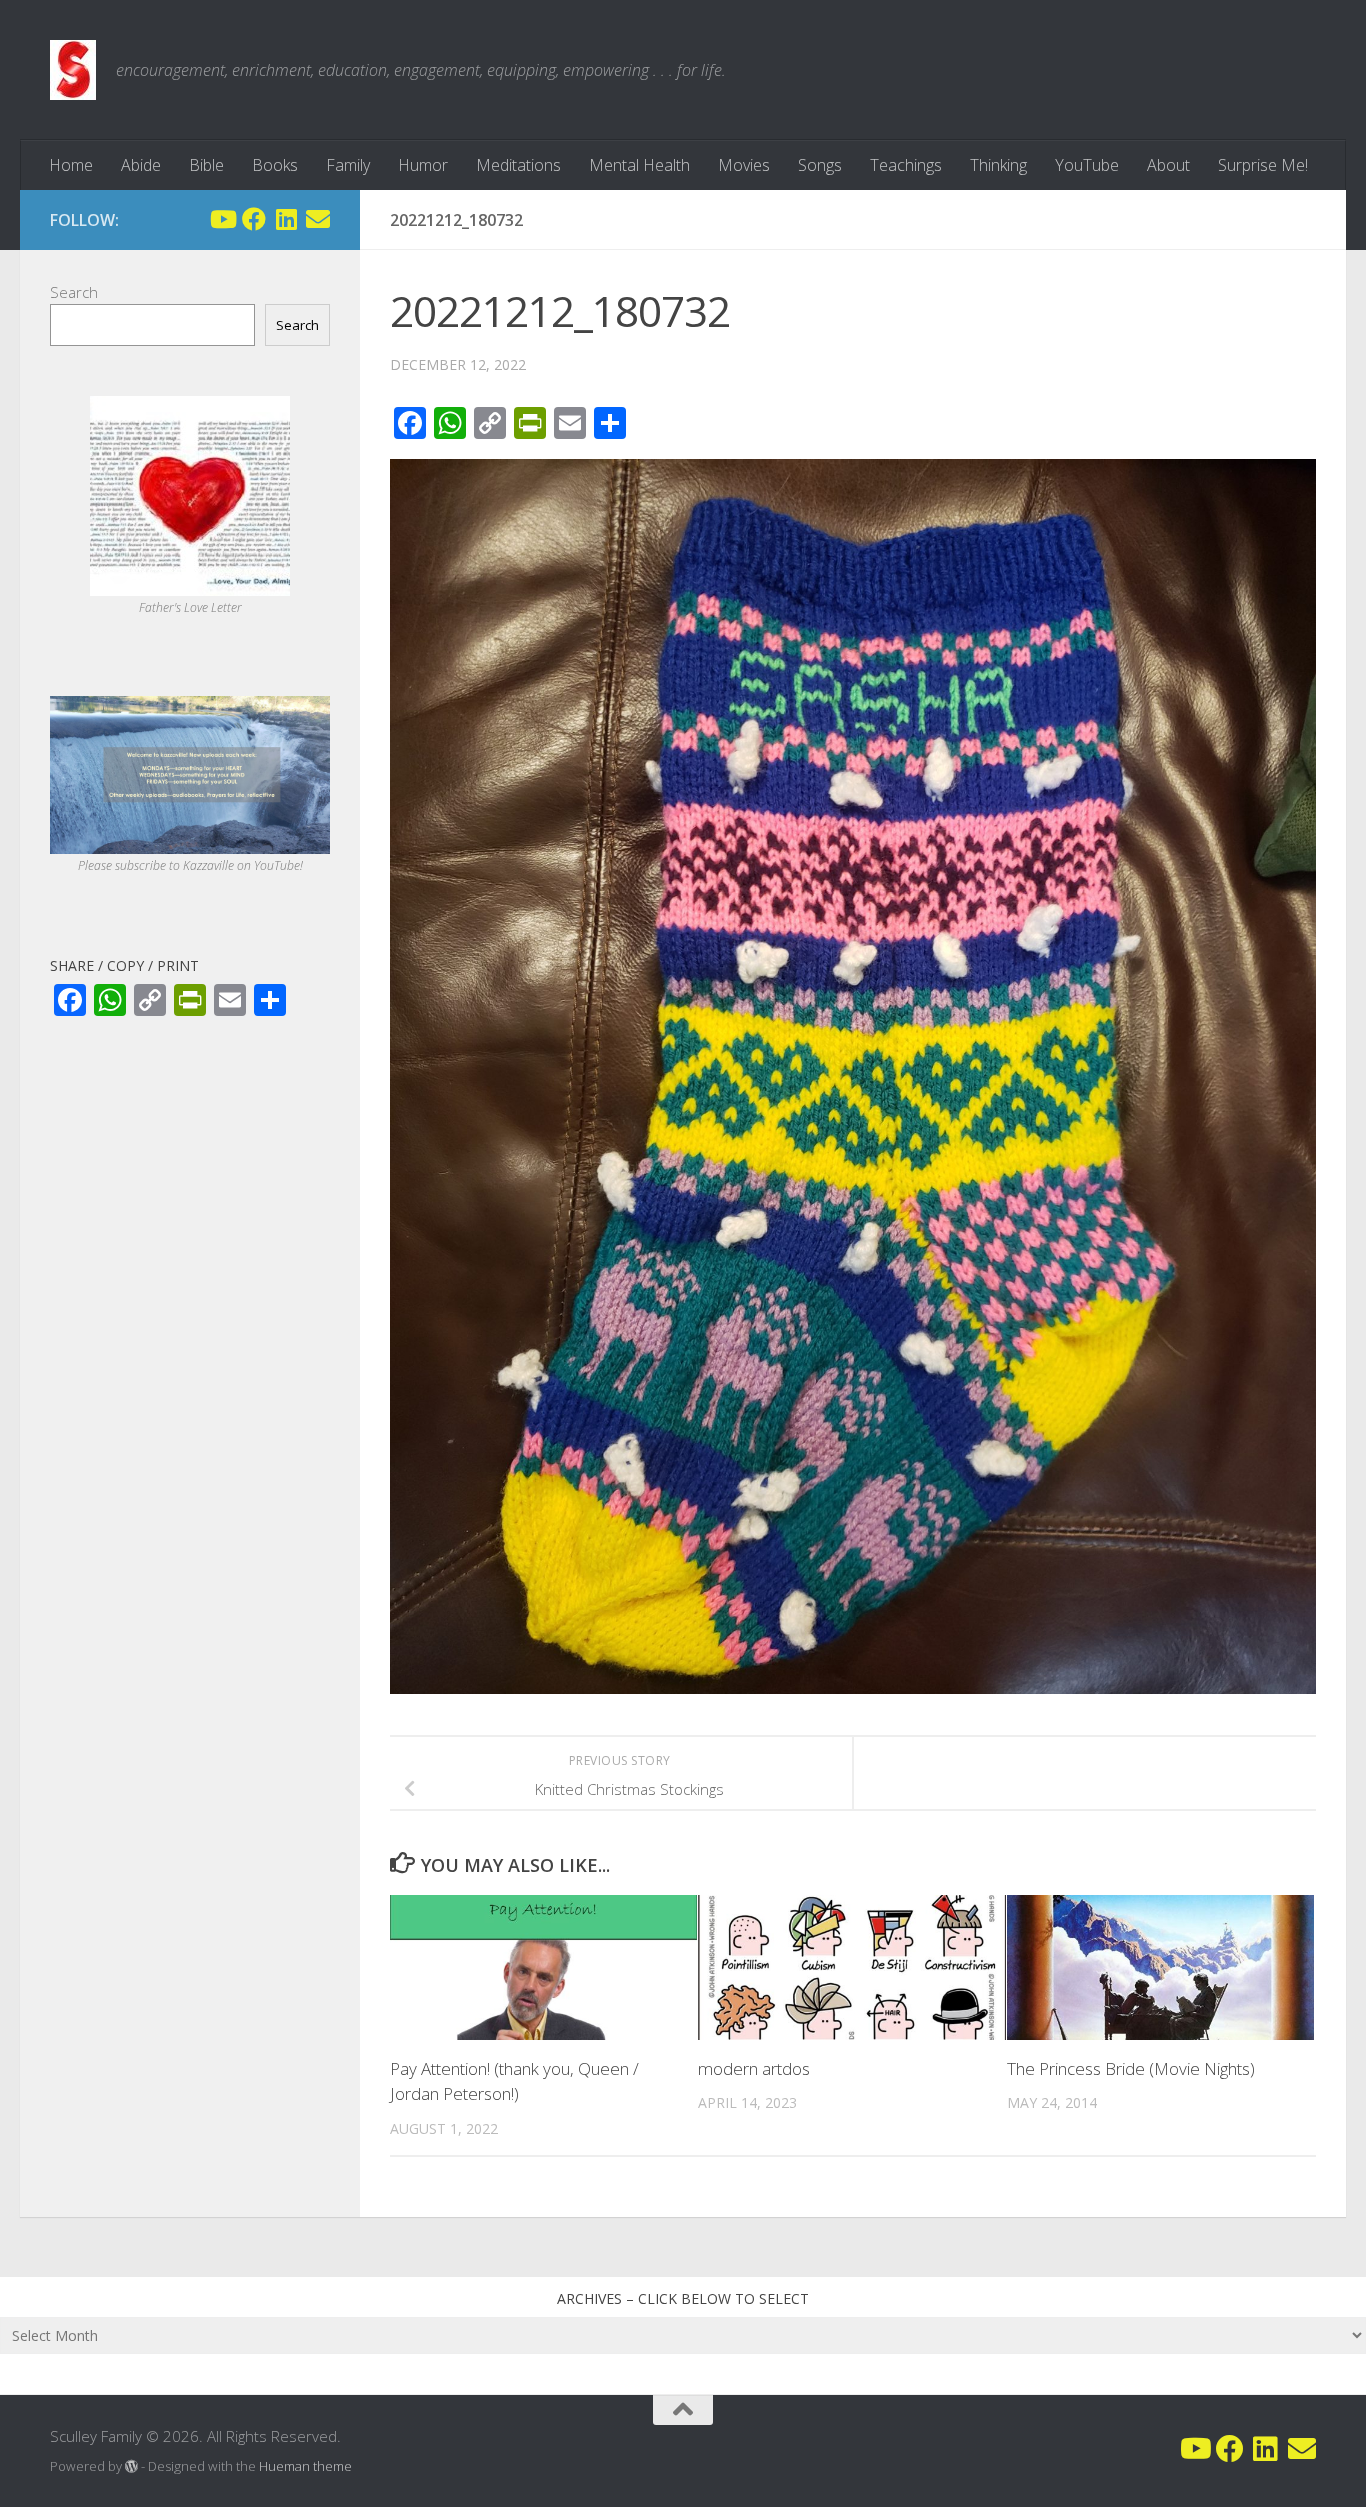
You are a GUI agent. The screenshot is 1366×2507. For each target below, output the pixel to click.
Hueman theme (305, 2466)
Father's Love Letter (190, 607)
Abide (141, 165)
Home (71, 165)
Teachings (906, 165)
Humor (423, 165)
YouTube (1087, 165)
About (1168, 165)
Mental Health (639, 165)
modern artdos (754, 2068)
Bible (206, 165)
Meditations (518, 165)
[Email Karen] (318, 219)
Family (348, 165)
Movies (744, 165)
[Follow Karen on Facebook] (254, 219)
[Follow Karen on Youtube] (222, 219)
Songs (820, 165)
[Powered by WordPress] (131, 2466)
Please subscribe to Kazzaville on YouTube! (190, 865)
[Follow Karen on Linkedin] (286, 219)
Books (275, 165)
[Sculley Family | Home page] (73, 70)
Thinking (998, 165)
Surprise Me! (1263, 165)
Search (74, 292)
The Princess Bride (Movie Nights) (1131, 2068)
